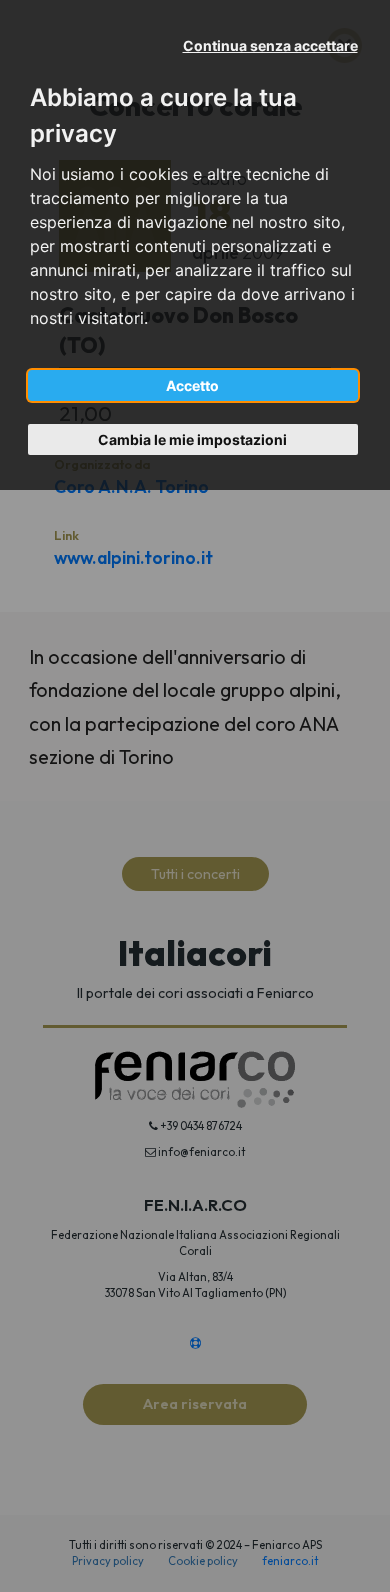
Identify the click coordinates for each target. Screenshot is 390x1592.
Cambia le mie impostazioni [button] (192, 439)
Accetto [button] (192, 385)
